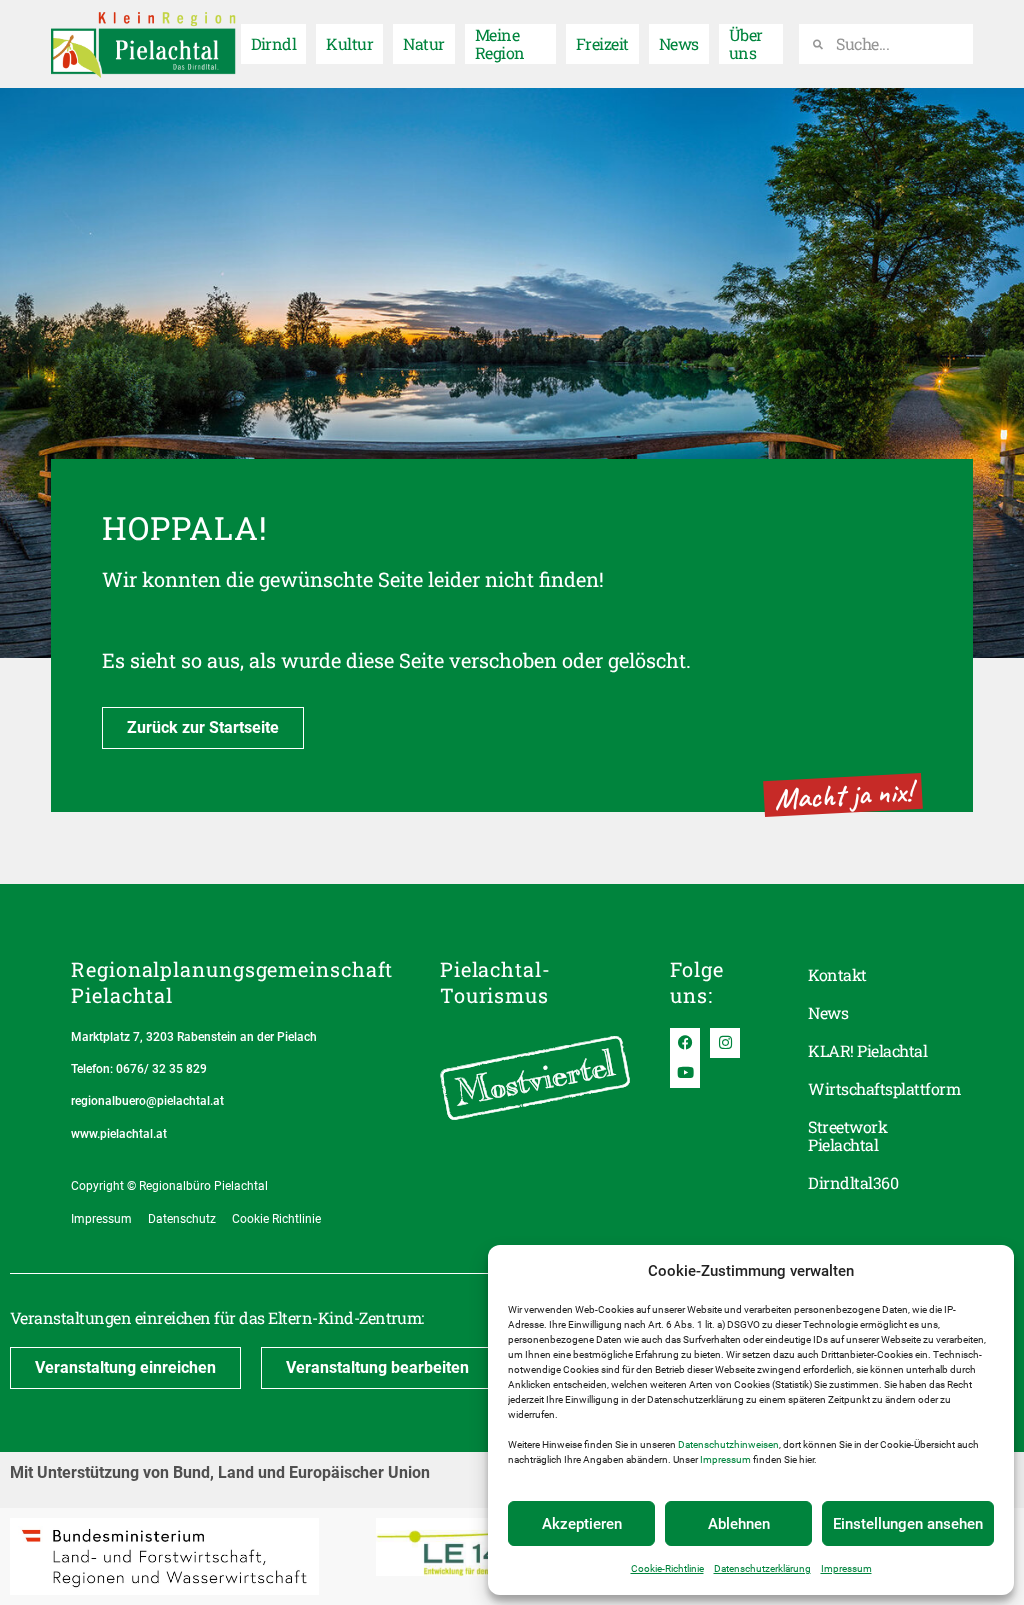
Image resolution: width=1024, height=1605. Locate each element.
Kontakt (837, 974)
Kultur (349, 43)
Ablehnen (739, 1524)
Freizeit (602, 43)
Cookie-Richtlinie (667, 1568)
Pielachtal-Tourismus (495, 982)
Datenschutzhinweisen (728, 1444)
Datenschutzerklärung (762, 1568)
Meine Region (500, 43)
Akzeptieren (582, 1524)
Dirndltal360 (853, 1182)
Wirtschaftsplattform (880, 1088)
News (679, 43)
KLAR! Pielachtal (867, 1050)
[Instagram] (725, 1043)
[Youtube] (685, 1073)
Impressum (725, 1459)
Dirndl (274, 43)
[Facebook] (685, 1043)
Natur (423, 43)
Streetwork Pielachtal (847, 1135)
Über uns (746, 43)
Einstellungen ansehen (908, 1524)
